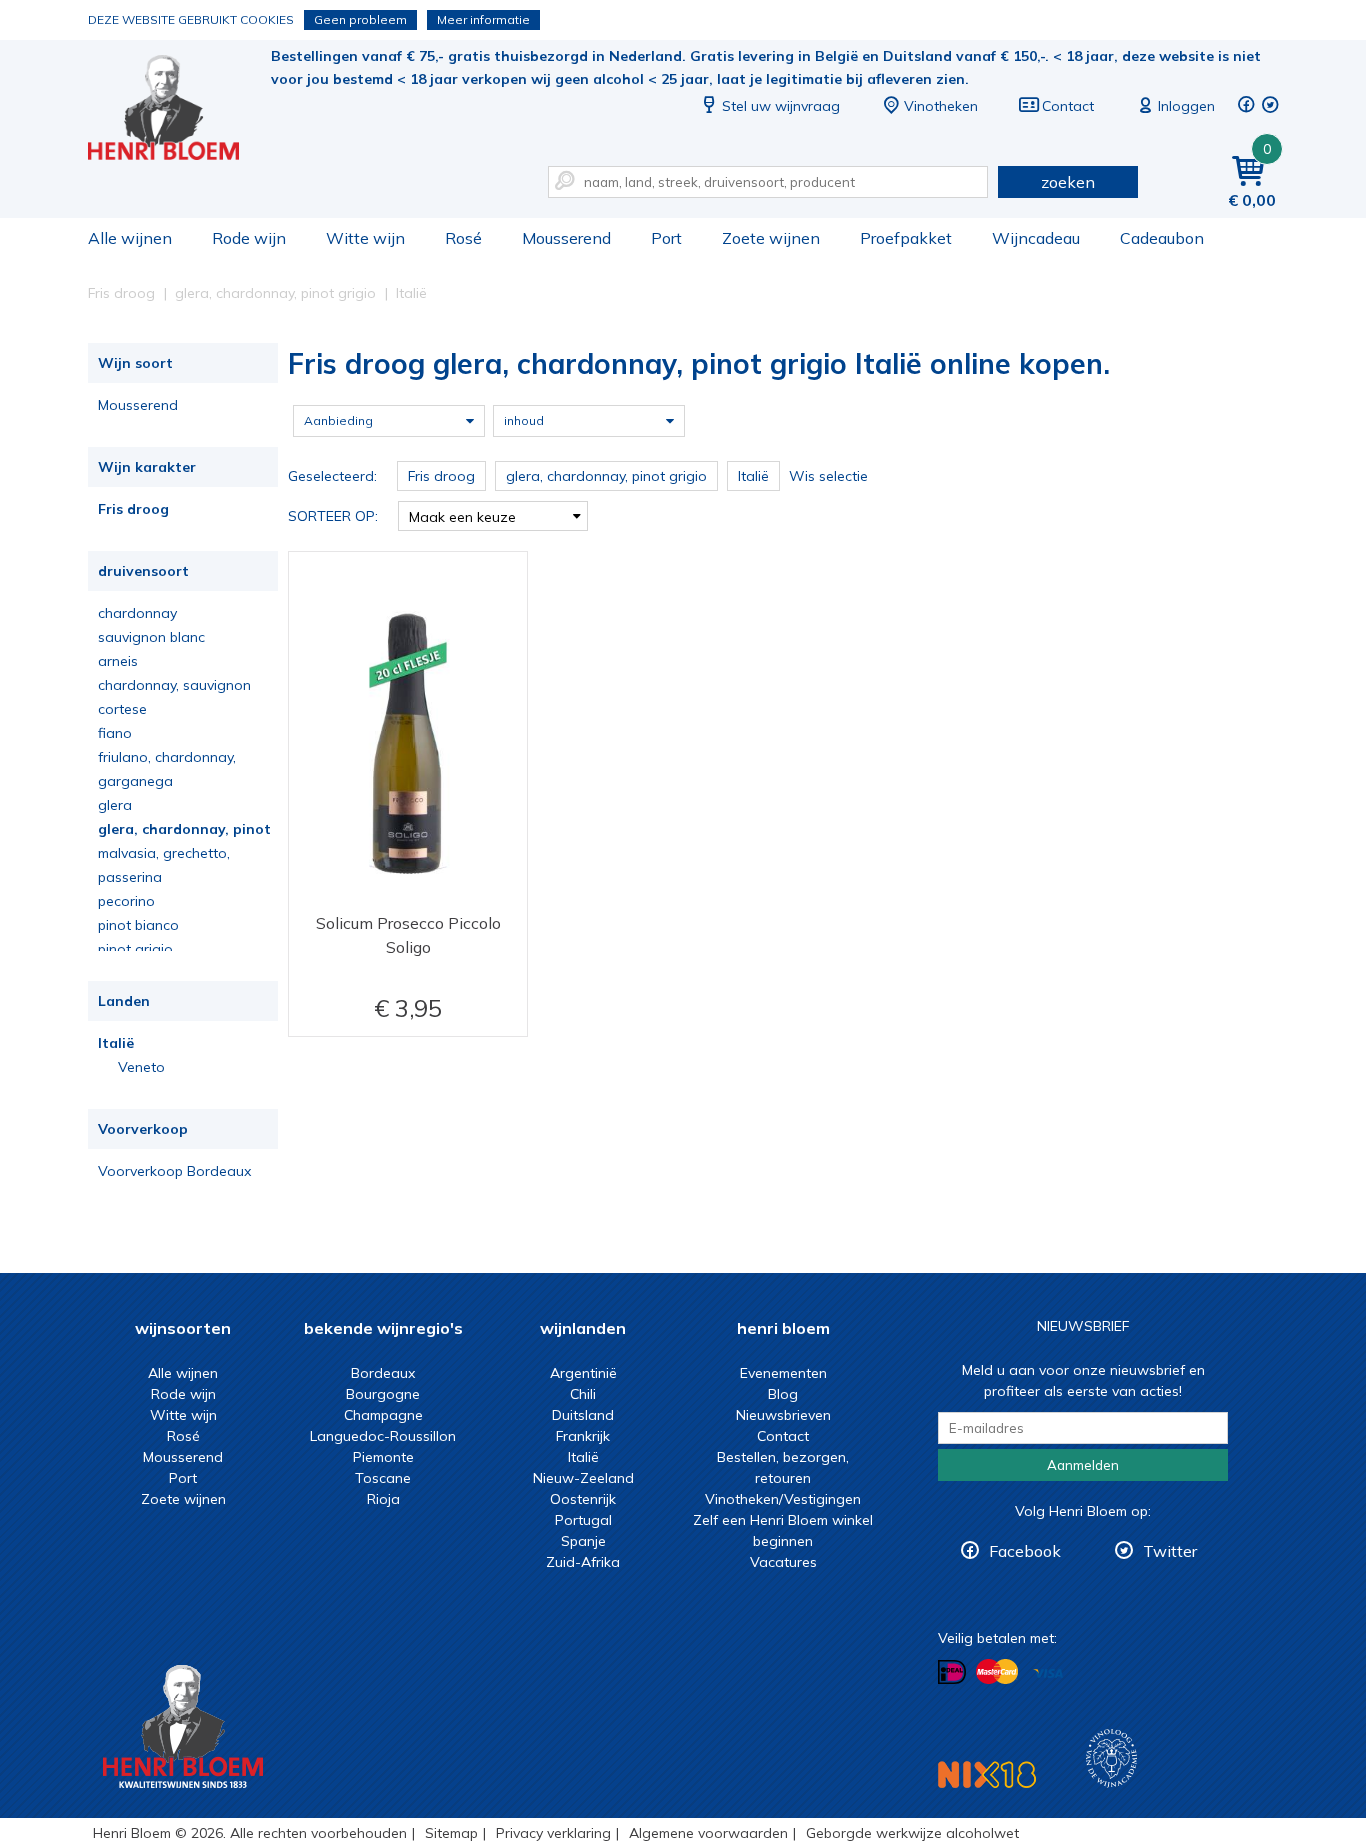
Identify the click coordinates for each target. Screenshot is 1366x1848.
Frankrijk (583, 1436)
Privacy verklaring (553, 1833)
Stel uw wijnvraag (781, 106)
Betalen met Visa (1048, 1673)
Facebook (1025, 1551)
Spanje (583, 1541)
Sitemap (451, 1833)
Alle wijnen (130, 238)
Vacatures (783, 1562)
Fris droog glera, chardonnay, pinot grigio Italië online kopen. (177, 110)
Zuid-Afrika (583, 1562)
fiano (115, 733)
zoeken (1068, 182)
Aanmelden (1083, 1465)
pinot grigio (135, 949)
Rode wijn (249, 238)
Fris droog (133, 509)
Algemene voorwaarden (708, 1833)
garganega (135, 781)
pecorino (126, 901)
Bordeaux (383, 1373)
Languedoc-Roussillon (383, 1436)
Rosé (463, 238)
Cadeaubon (1162, 238)
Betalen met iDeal (952, 1672)
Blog (783, 1394)
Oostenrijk (583, 1499)
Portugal (583, 1520)
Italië (116, 1043)
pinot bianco (138, 925)
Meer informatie (483, 19)
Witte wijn (365, 238)
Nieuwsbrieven (783, 1415)
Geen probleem (360, 19)
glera (115, 805)
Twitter (1170, 1551)
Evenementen (783, 1373)
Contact (1068, 106)
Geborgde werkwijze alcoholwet (912, 1833)
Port (666, 238)
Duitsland (583, 1415)
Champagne (383, 1415)
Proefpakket (906, 238)
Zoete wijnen (771, 238)
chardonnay (137, 613)
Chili (583, 1394)
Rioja (383, 1499)
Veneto (141, 1067)
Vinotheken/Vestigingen (783, 1499)
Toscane (383, 1478)
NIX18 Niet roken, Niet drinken (987, 1774)
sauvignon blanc (151, 637)
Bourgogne (383, 1394)
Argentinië (583, 1373)
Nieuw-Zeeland (583, 1478)
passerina (130, 877)
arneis (118, 661)
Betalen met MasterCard (997, 1672)
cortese (122, 709)
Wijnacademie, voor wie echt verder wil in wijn (1111, 1758)
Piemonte (383, 1457)
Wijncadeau (1036, 238)
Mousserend (566, 238)
